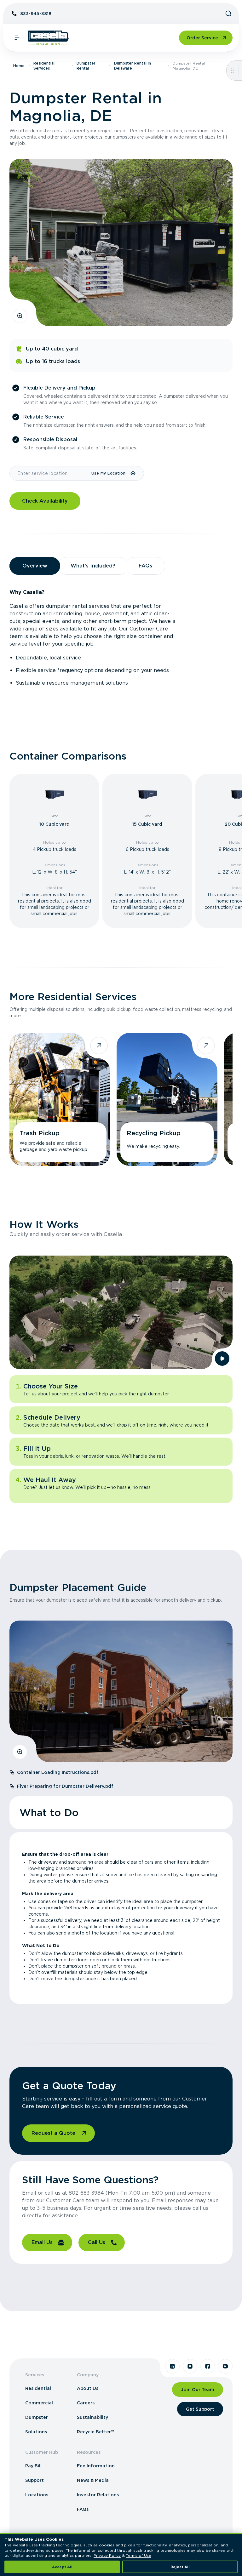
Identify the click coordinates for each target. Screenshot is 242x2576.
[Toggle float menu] (232, 71)
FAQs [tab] (145, 566)
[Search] (228, 14)
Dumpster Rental (86, 66)
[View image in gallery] (20, 316)
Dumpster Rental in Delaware (133, 66)
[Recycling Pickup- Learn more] (167, 1099)
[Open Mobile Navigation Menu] (17, 38)
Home (19, 66)
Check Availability (45, 501)
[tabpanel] (121, 638)
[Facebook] (208, 2366)
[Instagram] (190, 2366)
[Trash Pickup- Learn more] (60, 1099)
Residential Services (44, 66)
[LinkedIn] (172, 2366)
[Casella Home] (48, 38)
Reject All (180, 2567)
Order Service (202, 38)
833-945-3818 (36, 14)
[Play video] (222, 1359)
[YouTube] (225, 2366)
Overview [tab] (35, 566)
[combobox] (50, 473)
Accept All (62, 2567)
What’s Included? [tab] (93, 566)
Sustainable (30, 683)
